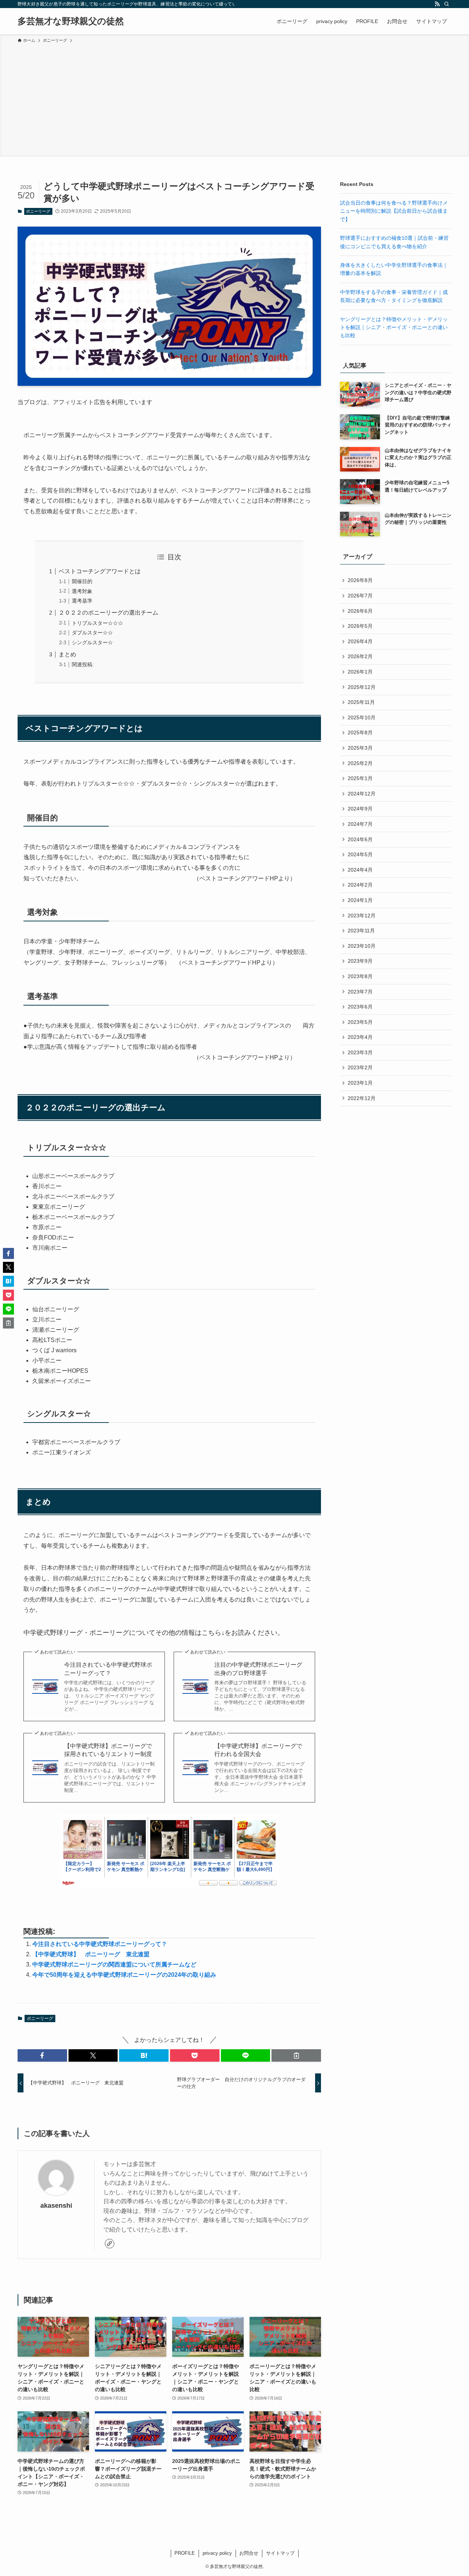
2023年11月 (361, 931)
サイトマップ (280, 2553)
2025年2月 (360, 763)
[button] (42, 2055)
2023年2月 (360, 1067)
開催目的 (82, 581)
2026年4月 (360, 641)
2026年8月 (360, 580)
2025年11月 (361, 702)
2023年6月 (360, 1007)
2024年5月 (360, 854)
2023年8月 (360, 976)
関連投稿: (83, 664)
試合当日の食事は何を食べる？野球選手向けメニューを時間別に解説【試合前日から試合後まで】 (394, 211)
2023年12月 (362, 916)
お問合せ (249, 2553)
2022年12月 (362, 1098)
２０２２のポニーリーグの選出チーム (108, 613)
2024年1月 (360, 900)
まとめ (67, 654)
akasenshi (56, 2206)
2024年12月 (362, 794)
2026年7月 (360, 596)
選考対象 (82, 591)
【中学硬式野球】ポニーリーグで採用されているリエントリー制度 (108, 1750)
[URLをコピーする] (296, 2055)
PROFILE (185, 2553)
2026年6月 (360, 611)
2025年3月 (360, 748)
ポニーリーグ (38, 211)
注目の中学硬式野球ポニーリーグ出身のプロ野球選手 (258, 1669)
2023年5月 (360, 1022)
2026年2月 (360, 656)
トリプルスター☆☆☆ (97, 623)
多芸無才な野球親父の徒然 (71, 21)
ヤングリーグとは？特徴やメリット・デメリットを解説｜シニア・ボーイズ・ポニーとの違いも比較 (394, 327)
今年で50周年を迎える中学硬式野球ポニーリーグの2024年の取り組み (124, 1975)
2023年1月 (360, 1083)
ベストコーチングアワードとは (100, 571)
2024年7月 (360, 824)
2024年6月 (360, 839)
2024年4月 (360, 870)
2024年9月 (360, 809)
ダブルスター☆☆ (92, 633)
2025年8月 (360, 732)
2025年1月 (360, 778)
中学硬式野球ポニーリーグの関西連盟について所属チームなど (114, 1964)
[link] (110, 2244)
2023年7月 (360, 992)
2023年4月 (360, 1037)
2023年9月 (360, 961)
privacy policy (217, 2553)
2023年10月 (362, 946)
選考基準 (82, 601)
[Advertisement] (234, 99)
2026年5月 (360, 626)
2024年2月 (360, 885)
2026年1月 (360, 672)
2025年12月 (362, 687)
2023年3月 (360, 1052)
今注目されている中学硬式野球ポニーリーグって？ (108, 1669)
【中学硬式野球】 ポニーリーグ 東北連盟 (91, 1954)
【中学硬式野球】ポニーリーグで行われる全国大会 (258, 1750)
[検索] (447, 4)
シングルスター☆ (92, 642)
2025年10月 (362, 717)
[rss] (437, 4)
